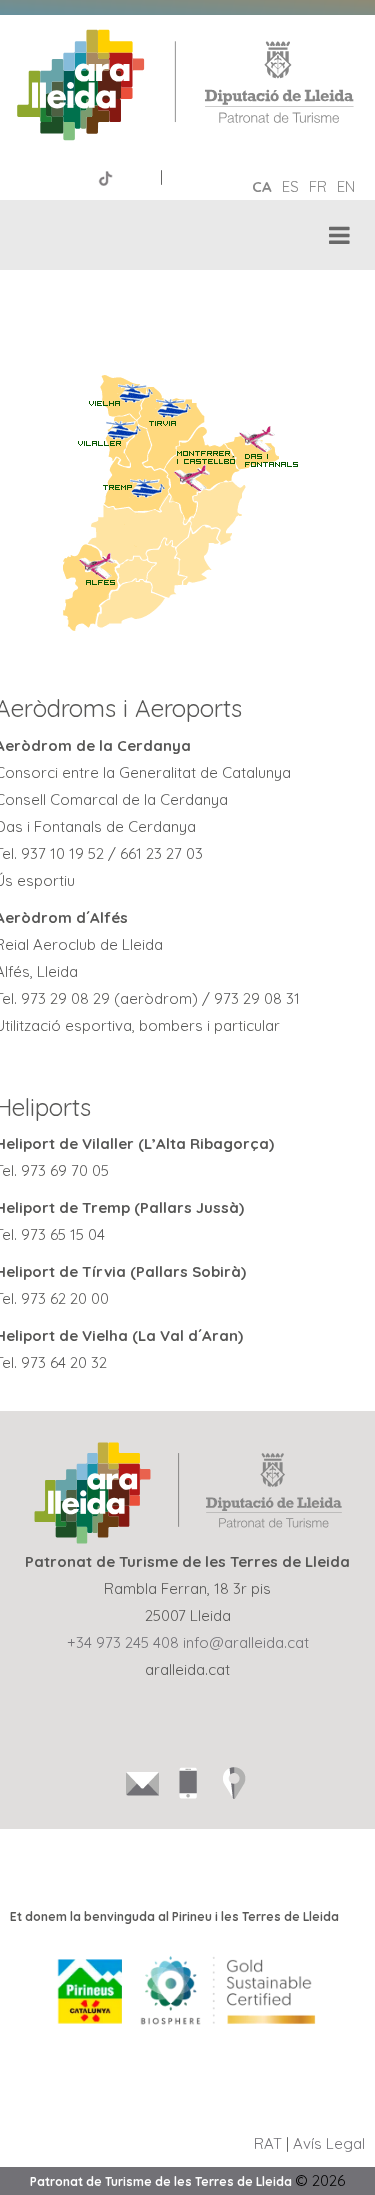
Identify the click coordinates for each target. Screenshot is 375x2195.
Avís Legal (329, 2143)
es (290, 186)
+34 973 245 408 (123, 1642)
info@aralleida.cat (246, 1642)
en (346, 186)
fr (318, 186)
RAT (268, 2143)
